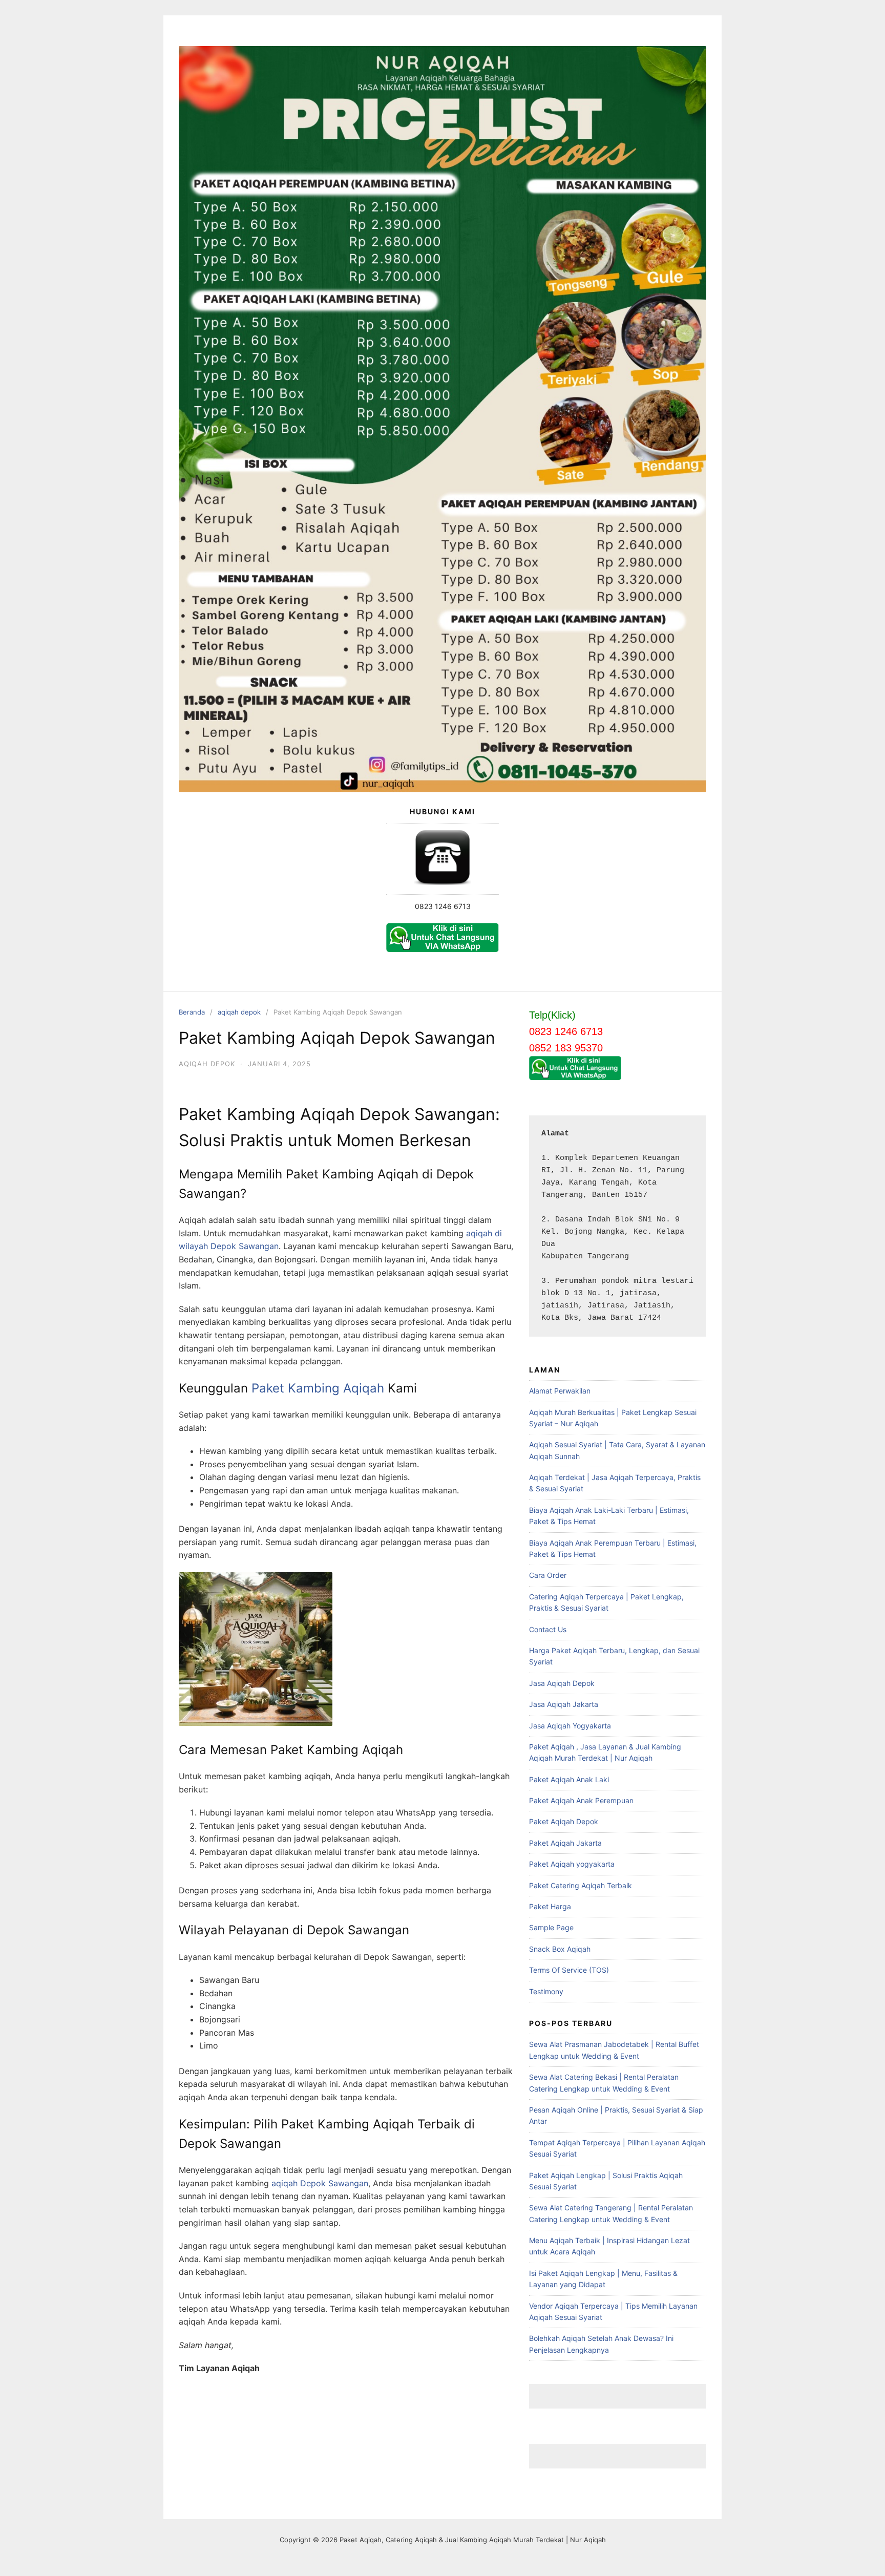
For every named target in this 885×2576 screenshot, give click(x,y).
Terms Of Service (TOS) (569, 1970)
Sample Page (551, 1927)
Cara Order (548, 1575)
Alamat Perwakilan (560, 1391)
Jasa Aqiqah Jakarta (564, 1704)
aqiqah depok (239, 1012)
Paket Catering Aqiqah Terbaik (581, 1885)
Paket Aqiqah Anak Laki (569, 1779)
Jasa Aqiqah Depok (562, 1683)
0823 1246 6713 (443, 906)
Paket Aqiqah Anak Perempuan (581, 1800)
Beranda (192, 1012)
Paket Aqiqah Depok (564, 1821)
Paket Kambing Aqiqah (318, 1388)
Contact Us (548, 1629)
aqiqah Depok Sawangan (320, 2183)
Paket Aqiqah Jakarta (565, 1843)
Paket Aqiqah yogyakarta (572, 1864)
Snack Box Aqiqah (560, 1949)
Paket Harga (550, 1906)
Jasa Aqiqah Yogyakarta (570, 1726)
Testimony (546, 1991)
